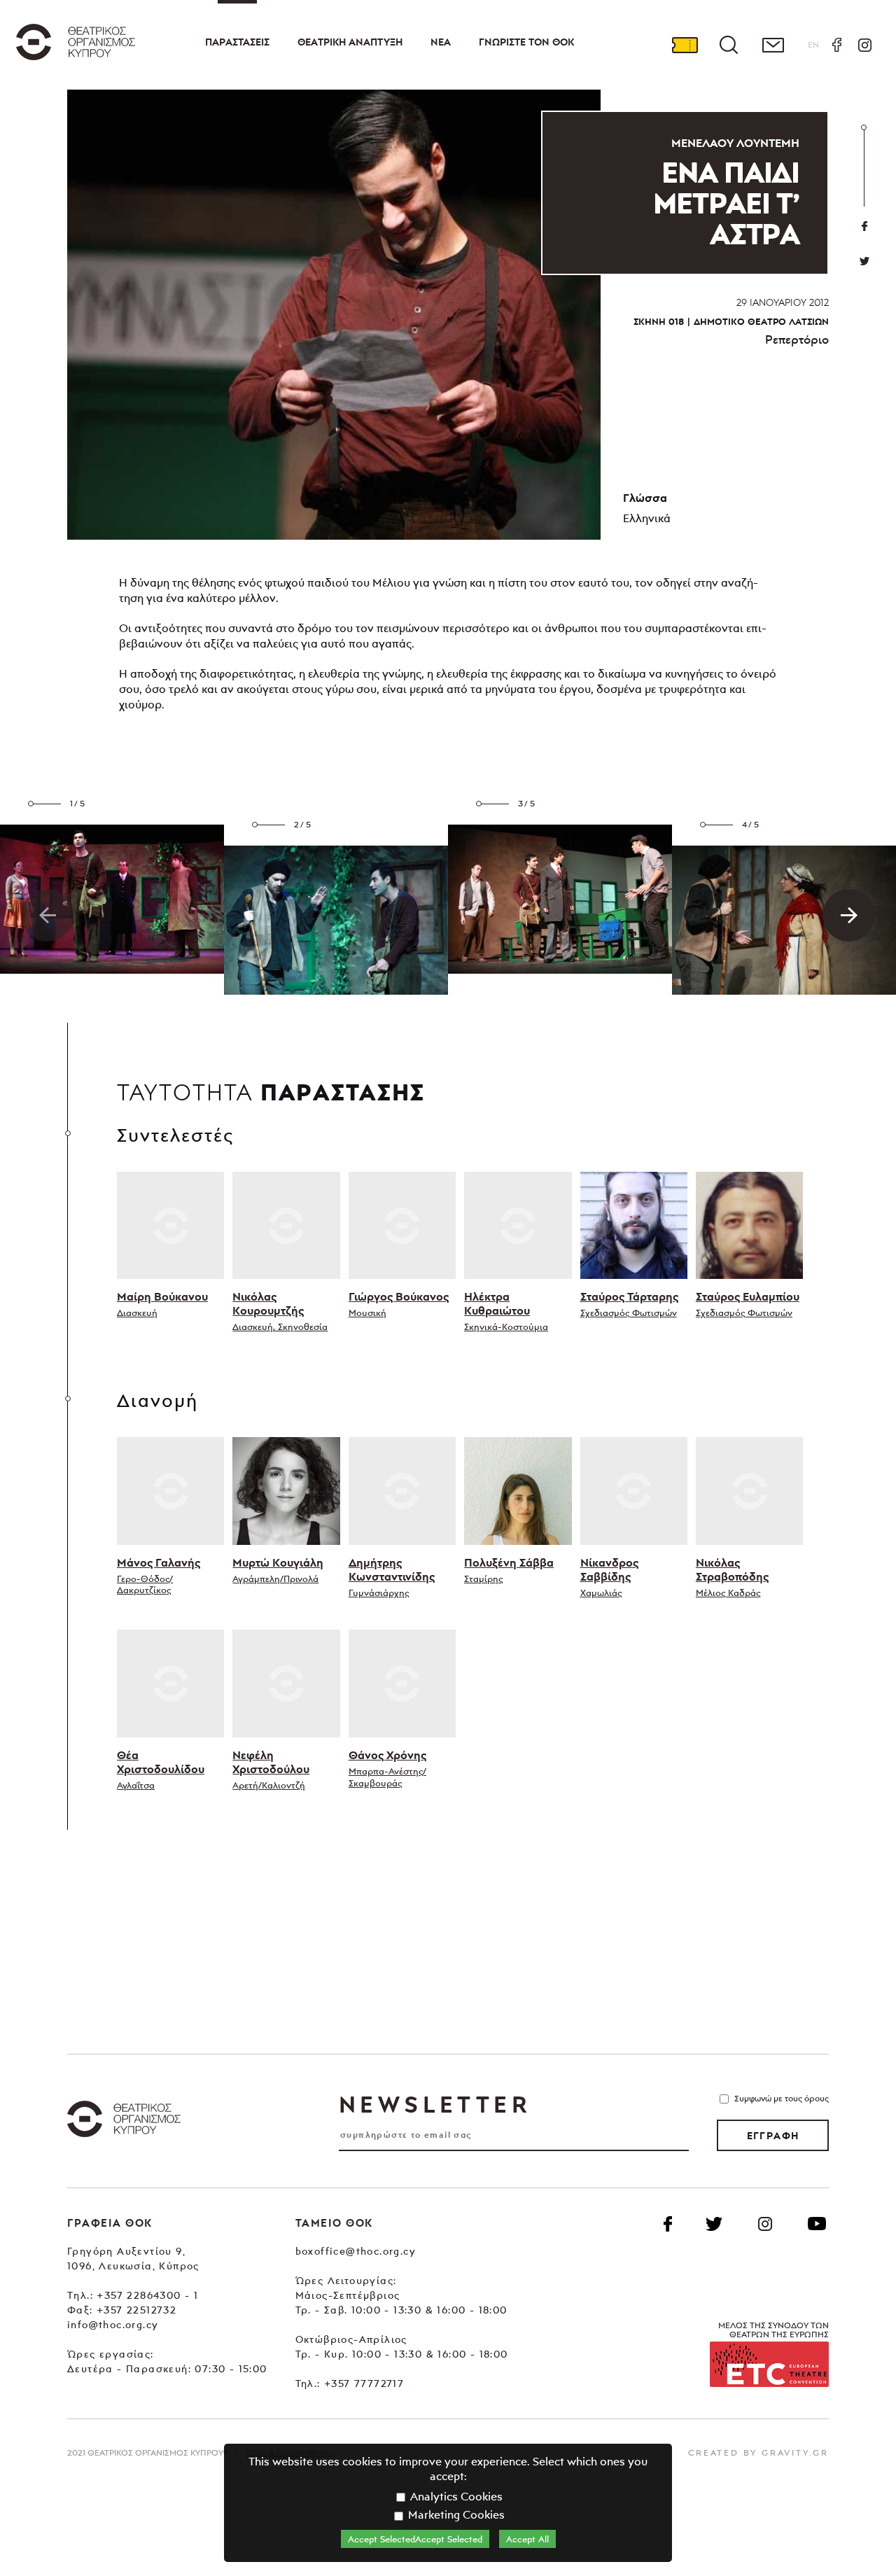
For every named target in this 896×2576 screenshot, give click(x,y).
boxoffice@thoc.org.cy (356, 2251)
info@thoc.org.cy (113, 2324)
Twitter (864, 261)
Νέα (441, 42)
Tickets (685, 45)
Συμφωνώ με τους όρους (782, 2098)
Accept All (527, 2539)
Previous (47, 915)
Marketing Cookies (455, 2514)
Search (729, 45)
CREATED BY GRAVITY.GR (758, 2452)
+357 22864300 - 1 (147, 2295)
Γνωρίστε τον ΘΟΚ (526, 42)
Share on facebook (864, 226)
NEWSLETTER (435, 2104)
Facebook (836, 45)
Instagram (864, 45)
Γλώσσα (645, 498)
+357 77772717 (364, 2383)
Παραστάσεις (237, 42)
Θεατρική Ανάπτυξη (350, 42)
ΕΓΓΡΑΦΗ (773, 2136)
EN (813, 44)
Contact (773, 45)
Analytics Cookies (455, 2496)
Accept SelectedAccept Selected (415, 2539)
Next (849, 915)
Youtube (817, 2224)
